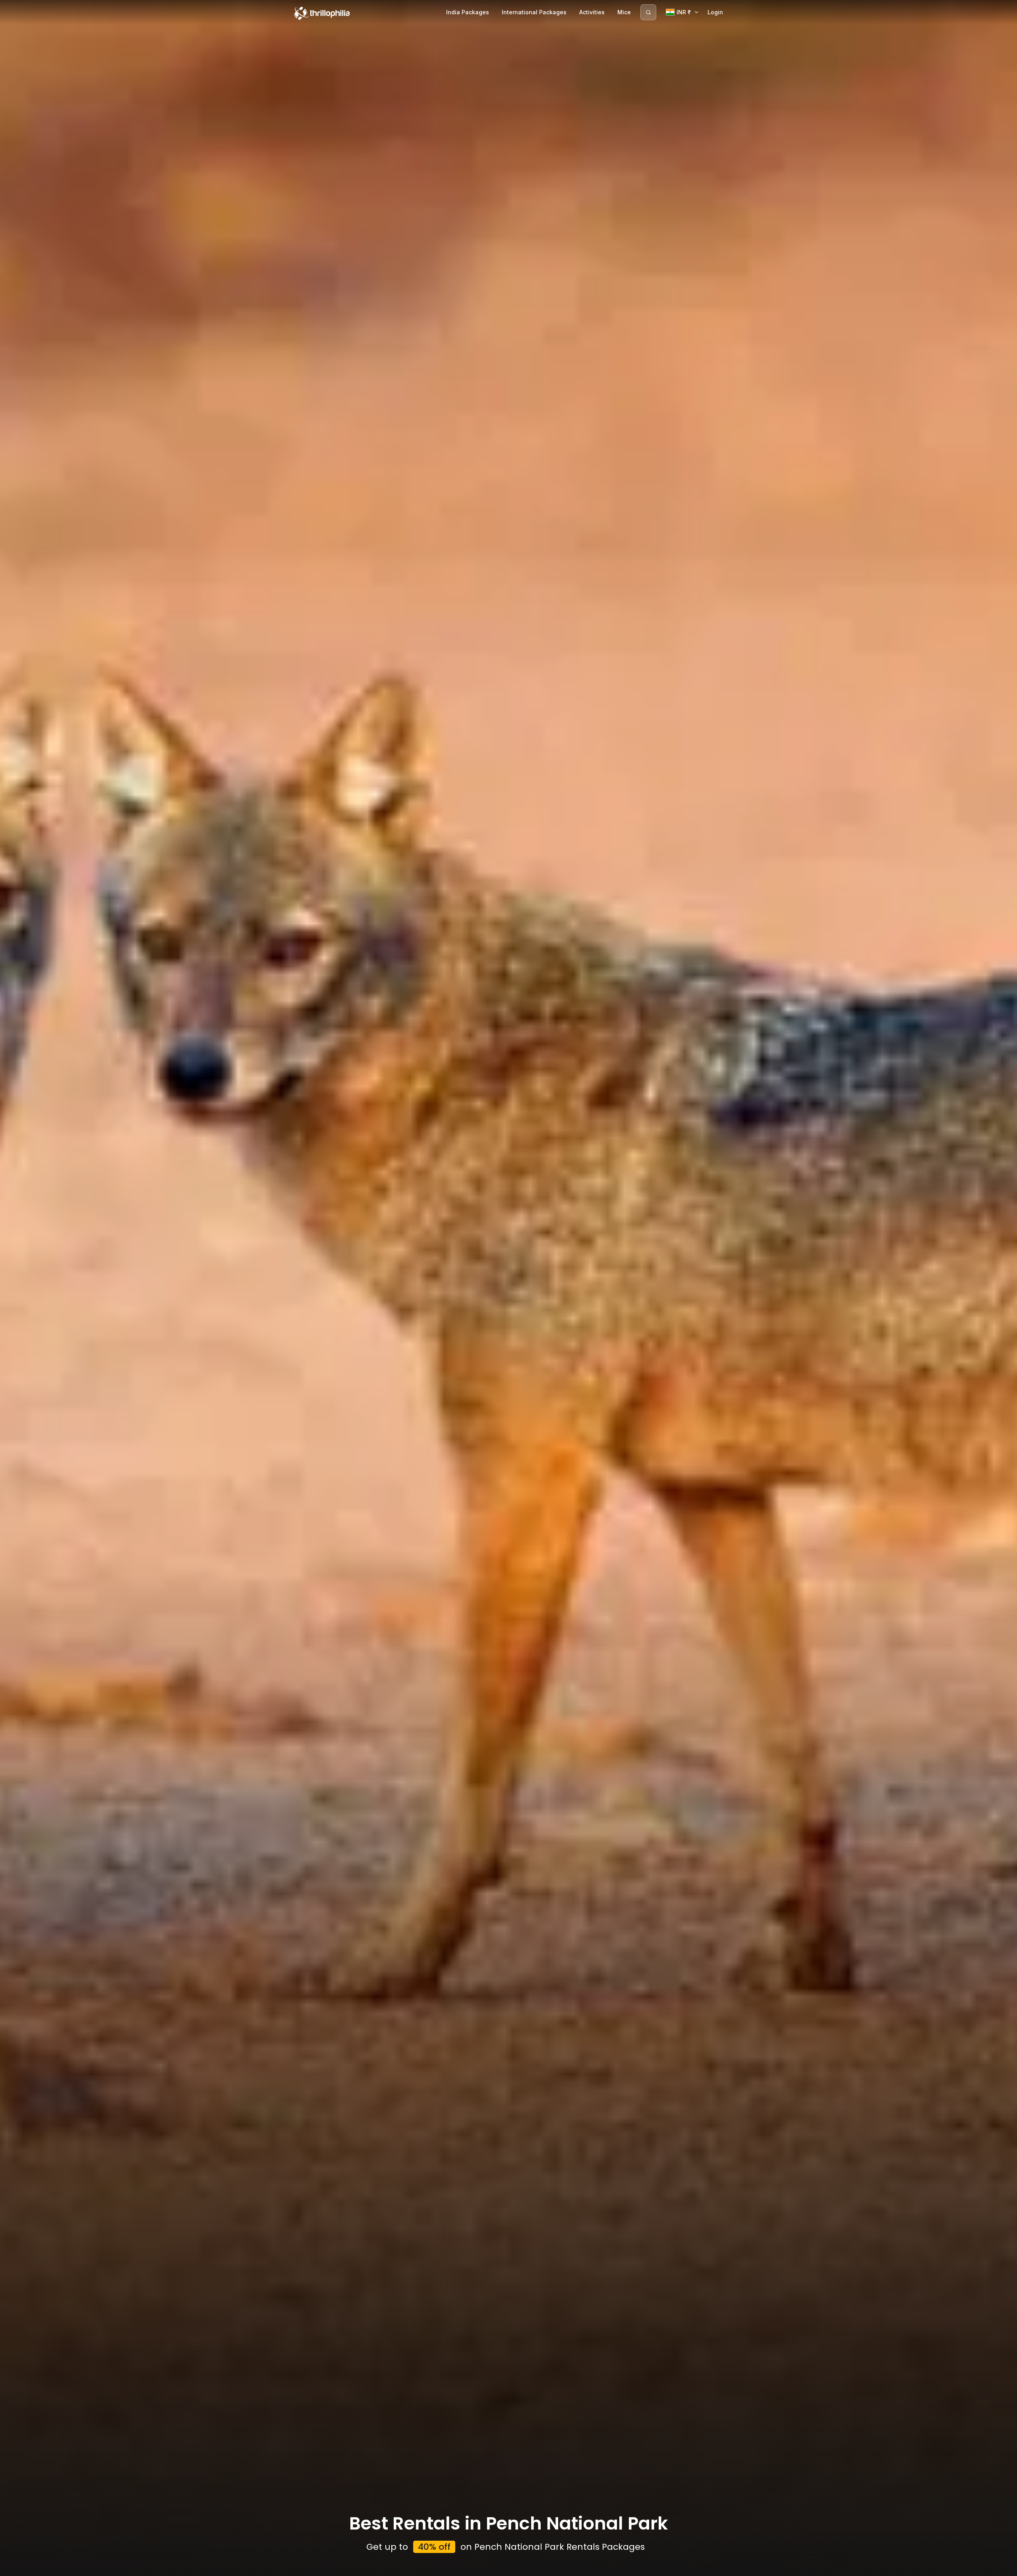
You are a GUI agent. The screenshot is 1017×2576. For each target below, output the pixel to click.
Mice (624, 12)
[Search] (648, 12)
